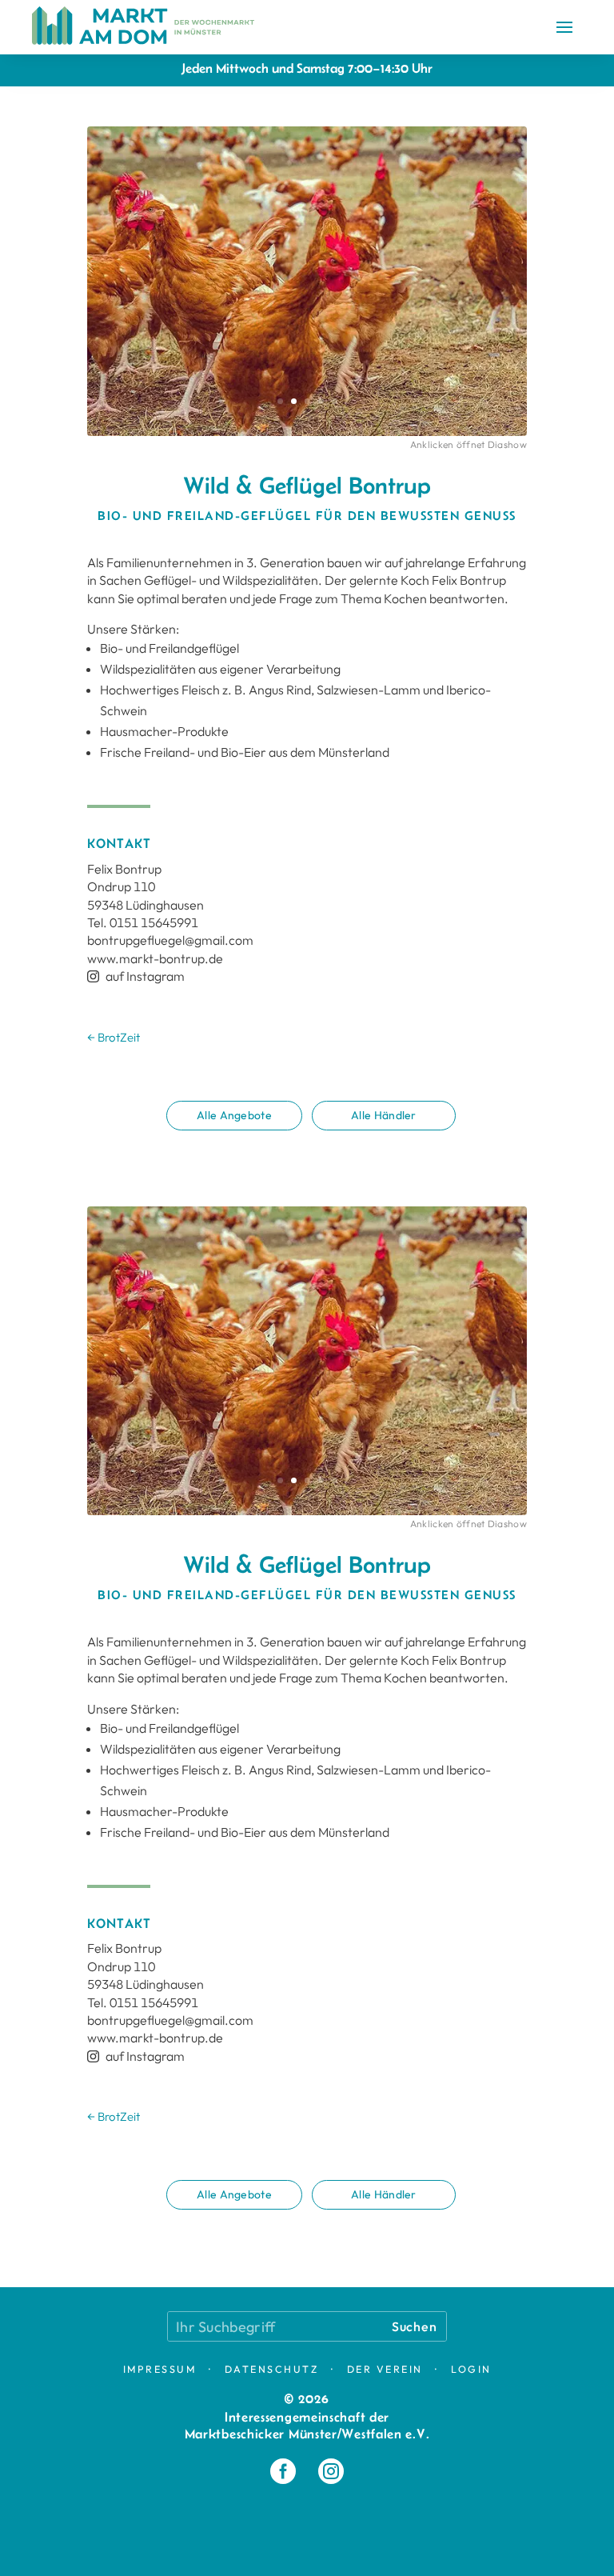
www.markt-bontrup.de (155, 958)
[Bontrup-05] (307, 436)
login (471, 2369)
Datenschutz (272, 2369)
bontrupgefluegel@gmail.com (170, 940)
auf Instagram (136, 976)
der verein (385, 2369)
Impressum (160, 2369)
